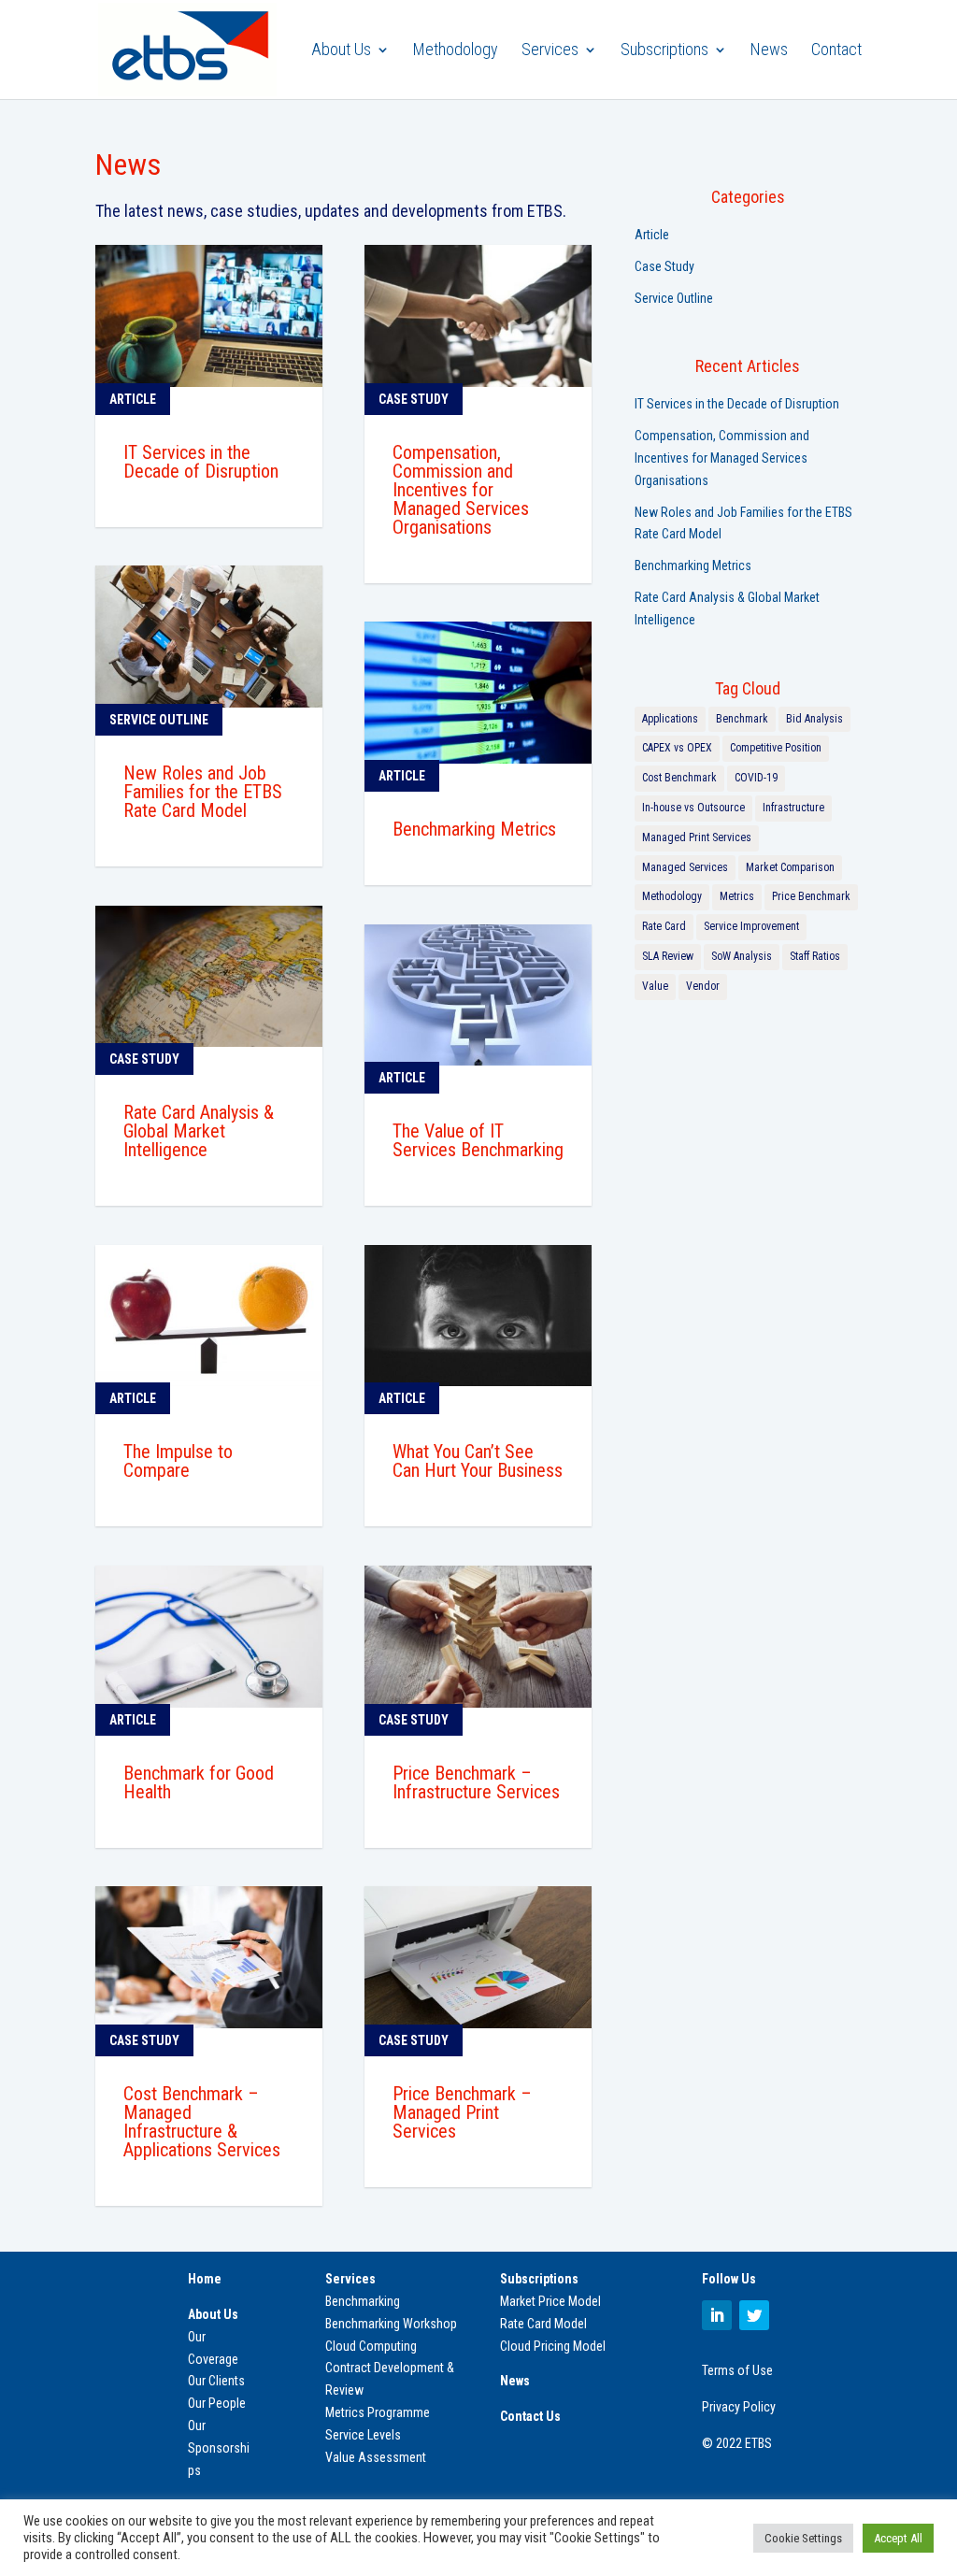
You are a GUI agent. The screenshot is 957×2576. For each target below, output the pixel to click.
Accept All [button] (898, 2538)
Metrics (737, 896)
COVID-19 (756, 778)
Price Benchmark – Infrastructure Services (476, 1782)
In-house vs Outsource (693, 808)
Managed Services (685, 867)
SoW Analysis (742, 956)
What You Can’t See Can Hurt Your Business (478, 1461)
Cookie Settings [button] (803, 2538)
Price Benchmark (811, 896)
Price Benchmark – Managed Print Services (462, 2112)
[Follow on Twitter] (754, 2315)
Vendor (703, 986)
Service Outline (674, 298)
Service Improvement (751, 926)
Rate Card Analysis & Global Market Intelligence (199, 1131)
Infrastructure (793, 808)
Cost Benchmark (679, 778)
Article (652, 235)
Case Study (664, 266)
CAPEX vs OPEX (677, 748)
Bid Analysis (814, 719)
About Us (341, 51)
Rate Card (664, 926)
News (769, 51)
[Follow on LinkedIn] (717, 2315)
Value (655, 986)
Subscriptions (664, 51)
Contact (836, 51)
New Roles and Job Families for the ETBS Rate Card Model (203, 792)
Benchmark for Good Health (199, 1782)
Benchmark (742, 719)
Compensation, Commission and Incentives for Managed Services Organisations (461, 490)
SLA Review (668, 956)
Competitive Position (776, 748)
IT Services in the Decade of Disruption (201, 462)
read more (150, 506)
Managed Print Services (697, 837)
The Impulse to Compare (178, 1461)
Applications (670, 719)
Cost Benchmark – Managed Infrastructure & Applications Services (202, 2122)
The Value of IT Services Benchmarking (478, 1140)
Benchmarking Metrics (474, 829)
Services (550, 51)
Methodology (456, 51)
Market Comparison (790, 867)
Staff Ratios (815, 956)
